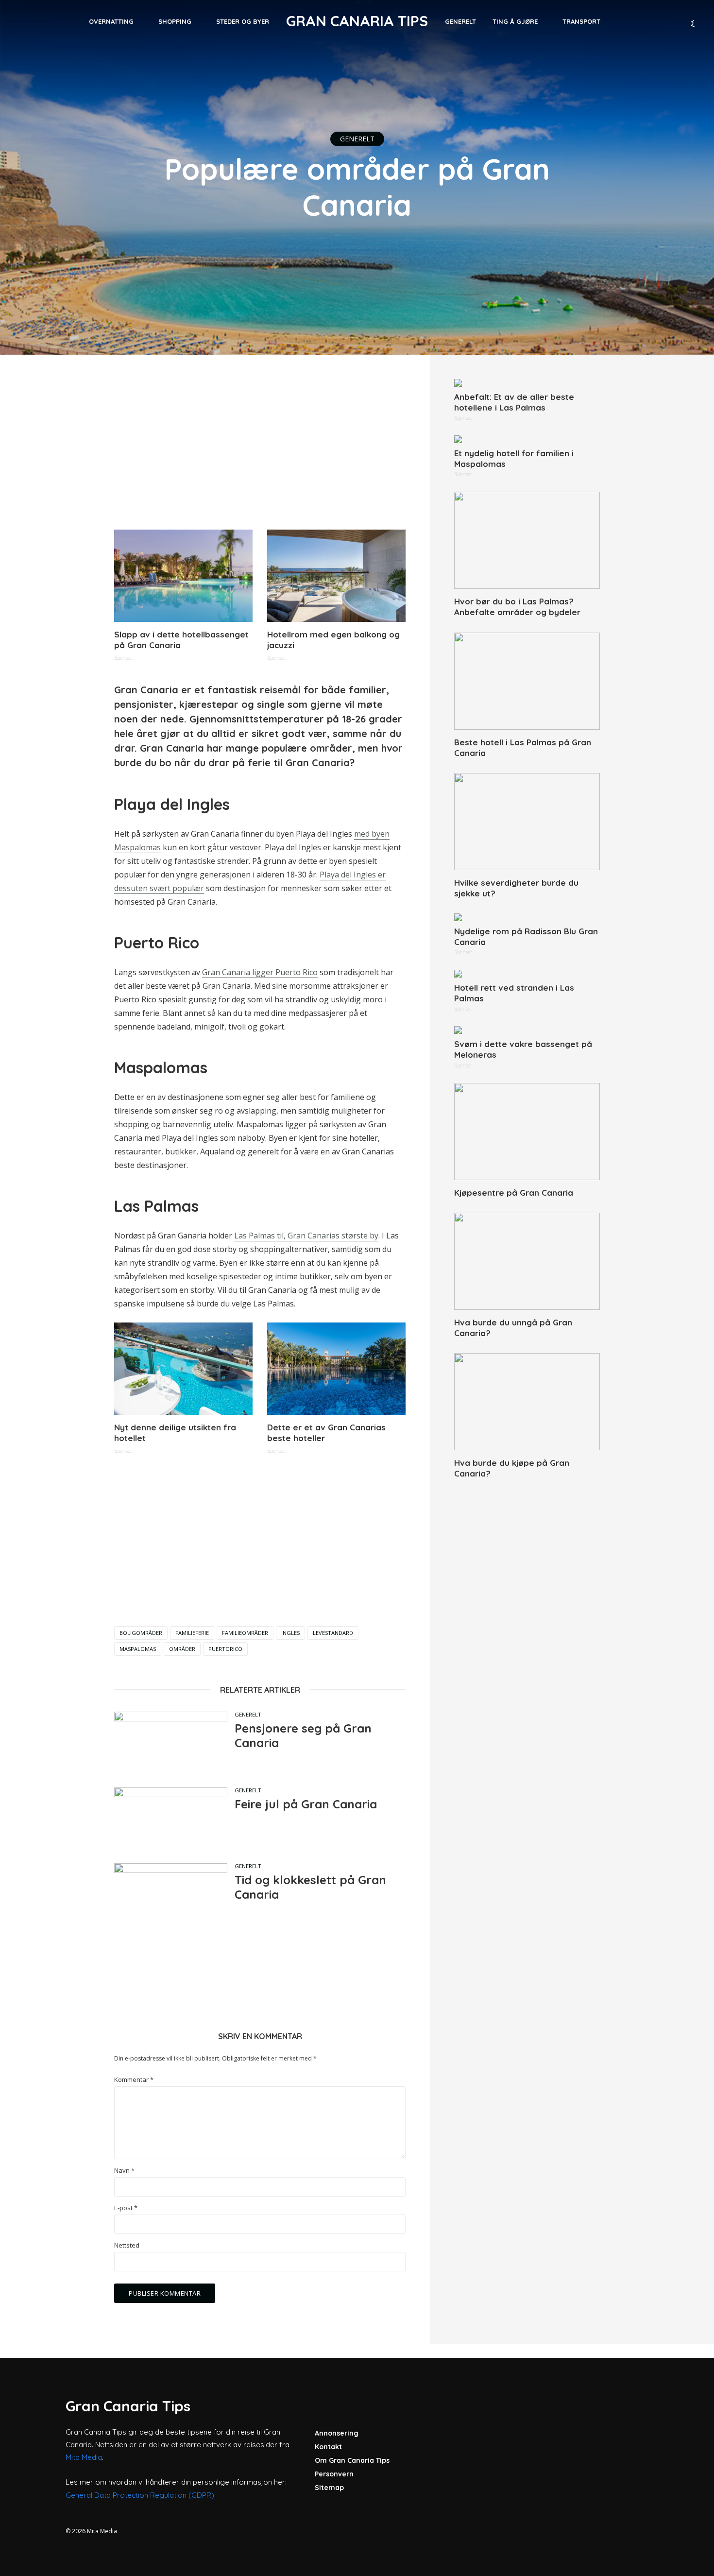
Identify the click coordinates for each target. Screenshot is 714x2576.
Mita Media (84, 2457)
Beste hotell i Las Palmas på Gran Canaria (523, 747)
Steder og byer (243, 21)
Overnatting (111, 21)
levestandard (333, 1633)
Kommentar (134, 2080)
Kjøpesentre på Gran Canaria (514, 1193)
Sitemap (329, 2488)
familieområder (245, 1633)
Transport (581, 21)
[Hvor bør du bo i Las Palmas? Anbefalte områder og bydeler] (527, 540)
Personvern (334, 2474)
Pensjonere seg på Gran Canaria (303, 1735)
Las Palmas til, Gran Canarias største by (306, 1236)
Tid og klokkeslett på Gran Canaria (310, 1887)
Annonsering (337, 2433)
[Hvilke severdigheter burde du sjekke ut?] (527, 822)
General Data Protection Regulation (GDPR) (140, 2495)
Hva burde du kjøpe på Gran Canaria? (512, 1468)
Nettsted (127, 2245)
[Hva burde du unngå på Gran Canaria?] (527, 1261)
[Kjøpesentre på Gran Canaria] (527, 1132)
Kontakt (328, 2447)
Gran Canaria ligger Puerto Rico (260, 972)
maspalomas (138, 1649)
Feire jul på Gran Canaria (306, 1804)
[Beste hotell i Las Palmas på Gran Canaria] (527, 681)
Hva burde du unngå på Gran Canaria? (513, 1328)
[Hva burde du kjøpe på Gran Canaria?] (527, 1402)
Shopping (175, 21)
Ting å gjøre (515, 21)
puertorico (225, 1649)
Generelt (460, 21)
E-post (126, 2208)
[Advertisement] (260, 447)
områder (182, 1649)
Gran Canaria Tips (357, 21)
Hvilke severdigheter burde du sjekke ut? (516, 888)
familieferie (192, 1633)
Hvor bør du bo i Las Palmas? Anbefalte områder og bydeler (517, 607)
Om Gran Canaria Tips (352, 2460)
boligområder (141, 1633)
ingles (290, 1633)
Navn (124, 2171)
